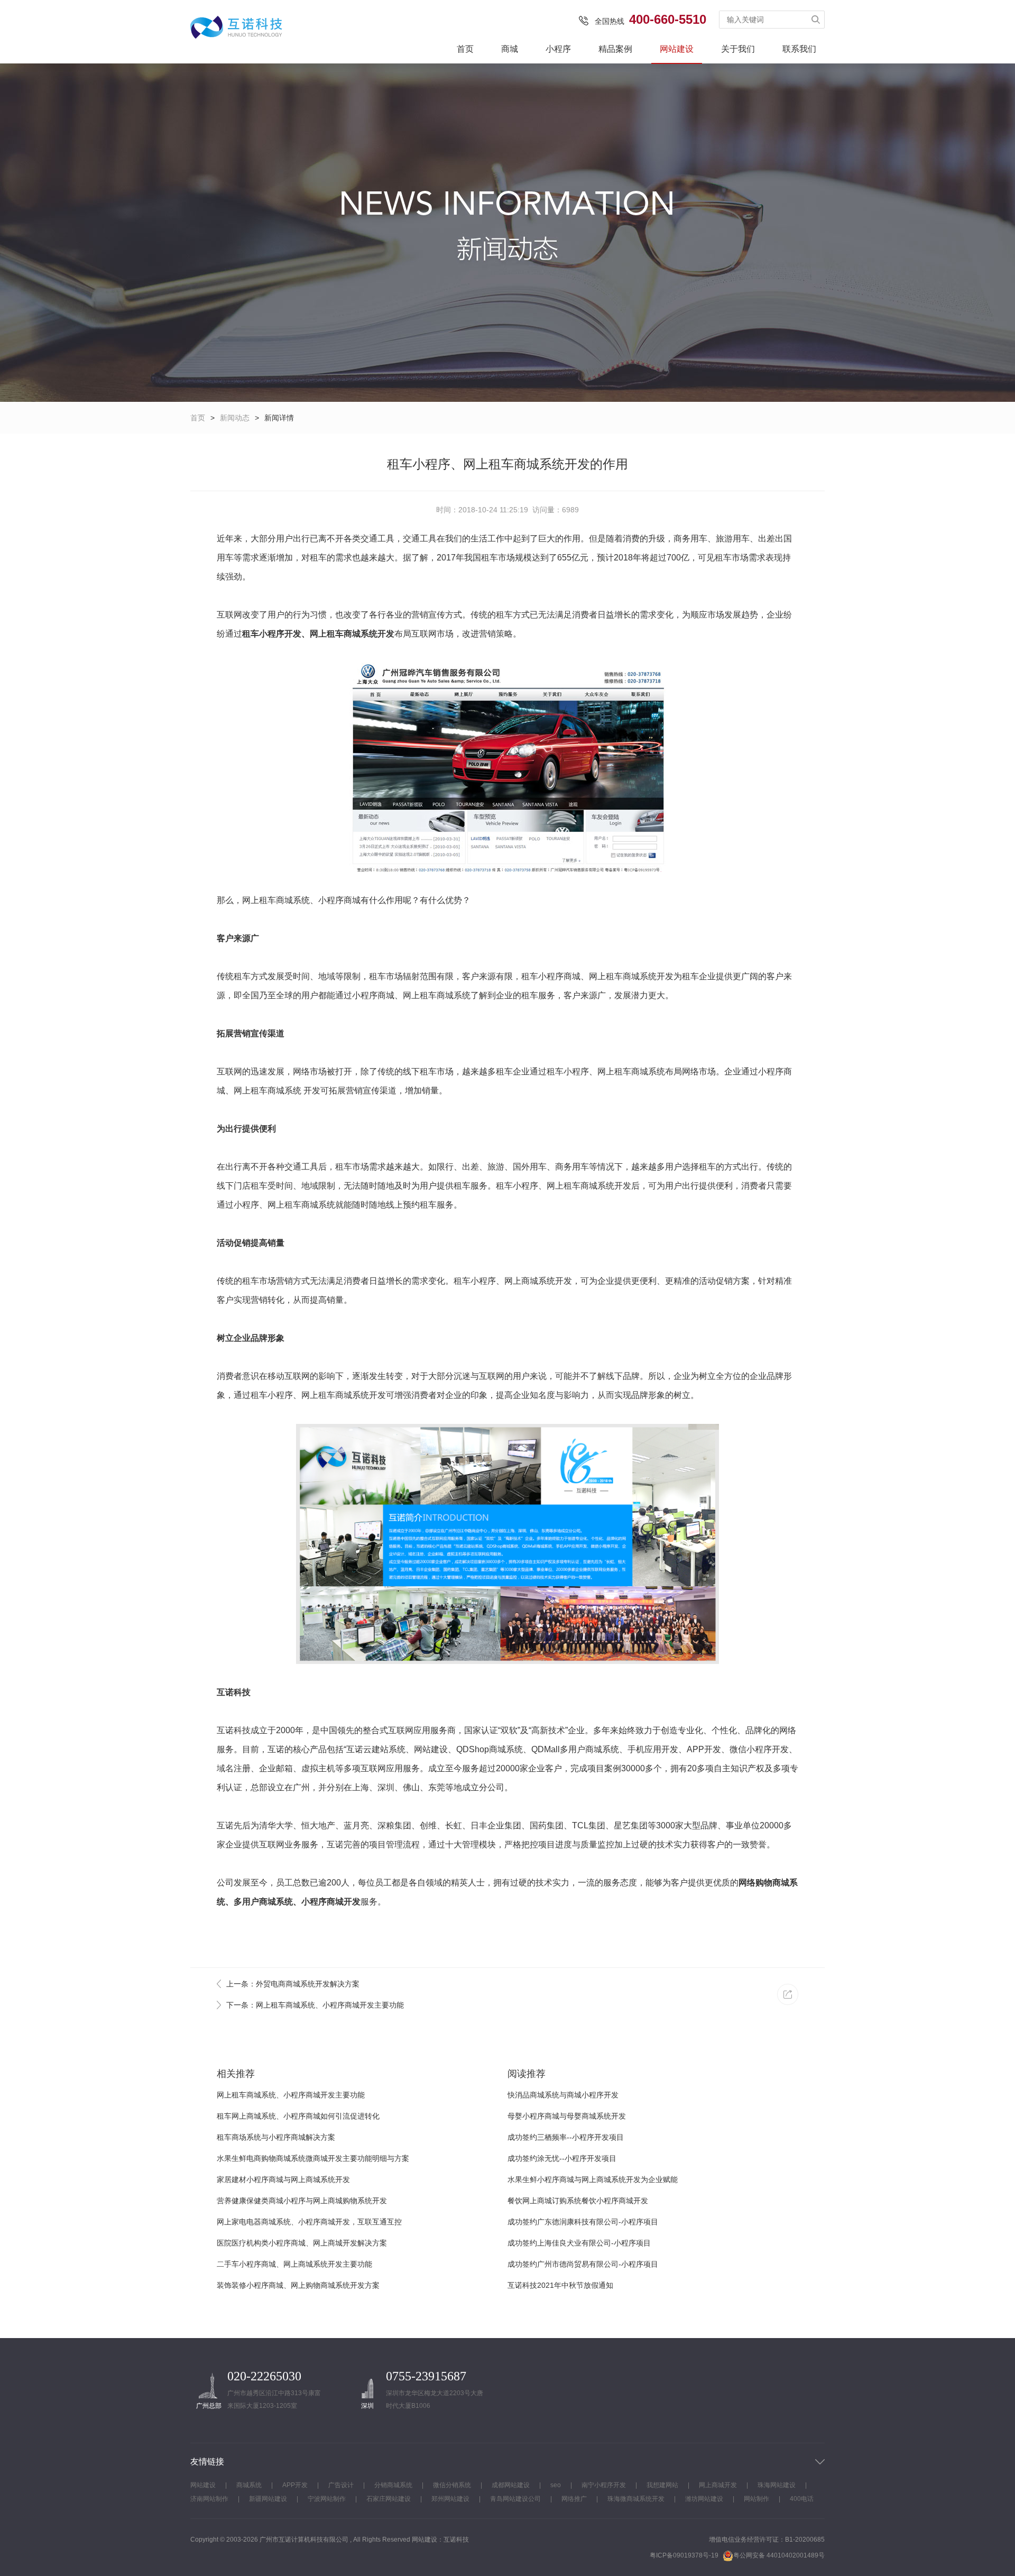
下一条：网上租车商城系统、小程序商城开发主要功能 (315, 2005)
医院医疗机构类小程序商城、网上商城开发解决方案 (302, 2243)
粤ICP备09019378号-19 (684, 2555)
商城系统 (249, 2485)
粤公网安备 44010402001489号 (779, 2555)
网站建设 (677, 49)
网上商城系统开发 (538, 1281)
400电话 (802, 2499)
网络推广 (574, 2499)
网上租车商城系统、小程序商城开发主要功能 (291, 2095)
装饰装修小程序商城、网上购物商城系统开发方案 (298, 2285)
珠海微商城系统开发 (636, 2499)
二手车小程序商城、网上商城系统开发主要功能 (294, 2264)
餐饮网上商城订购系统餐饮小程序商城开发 (578, 2201)
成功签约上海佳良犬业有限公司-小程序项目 (579, 2243)
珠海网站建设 (777, 2485)
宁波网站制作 (327, 2499)
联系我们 (799, 49)
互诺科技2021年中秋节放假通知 (560, 2285)
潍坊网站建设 (704, 2499)
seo (556, 2485)
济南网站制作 (209, 2499)
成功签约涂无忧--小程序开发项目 (562, 2158)
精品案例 (615, 49)
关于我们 (738, 49)
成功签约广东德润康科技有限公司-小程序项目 (583, 2222)
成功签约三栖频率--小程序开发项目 (566, 2137)
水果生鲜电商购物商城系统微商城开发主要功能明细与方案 (313, 2158)
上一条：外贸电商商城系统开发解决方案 (293, 1984)
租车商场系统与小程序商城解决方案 (276, 2137)
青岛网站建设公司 (515, 2499)
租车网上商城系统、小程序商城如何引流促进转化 (298, 2116)
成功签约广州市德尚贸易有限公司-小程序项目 (583, 2264)
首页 (465, 49)
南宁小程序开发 (604, 2485)
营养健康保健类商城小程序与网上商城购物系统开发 (302, 2201)
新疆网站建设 (268, 2499)
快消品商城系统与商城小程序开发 (563, 2095)
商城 (510, 49)
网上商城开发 (718, 2485)
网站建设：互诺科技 (440, 2540)
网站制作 (756, 2499)
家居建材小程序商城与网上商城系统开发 (283, 2179)
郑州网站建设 (450, 2499)
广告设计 (341, 2485)
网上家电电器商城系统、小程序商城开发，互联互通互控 (309, 2222)
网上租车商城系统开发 (352, 634)
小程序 (558, 49)
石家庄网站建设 (389, 2499)
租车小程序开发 (272, 634)
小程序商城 (339, 900)
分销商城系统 (393, 2485)
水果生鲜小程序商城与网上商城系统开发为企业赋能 (593, 2179)
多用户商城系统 (263, 1902)
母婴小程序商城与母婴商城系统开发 (567, 2116)
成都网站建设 (511, 2485)
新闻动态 (235, 418)
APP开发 (295, 2485)
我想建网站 (662, 2485)
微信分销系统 (452, 2485)
